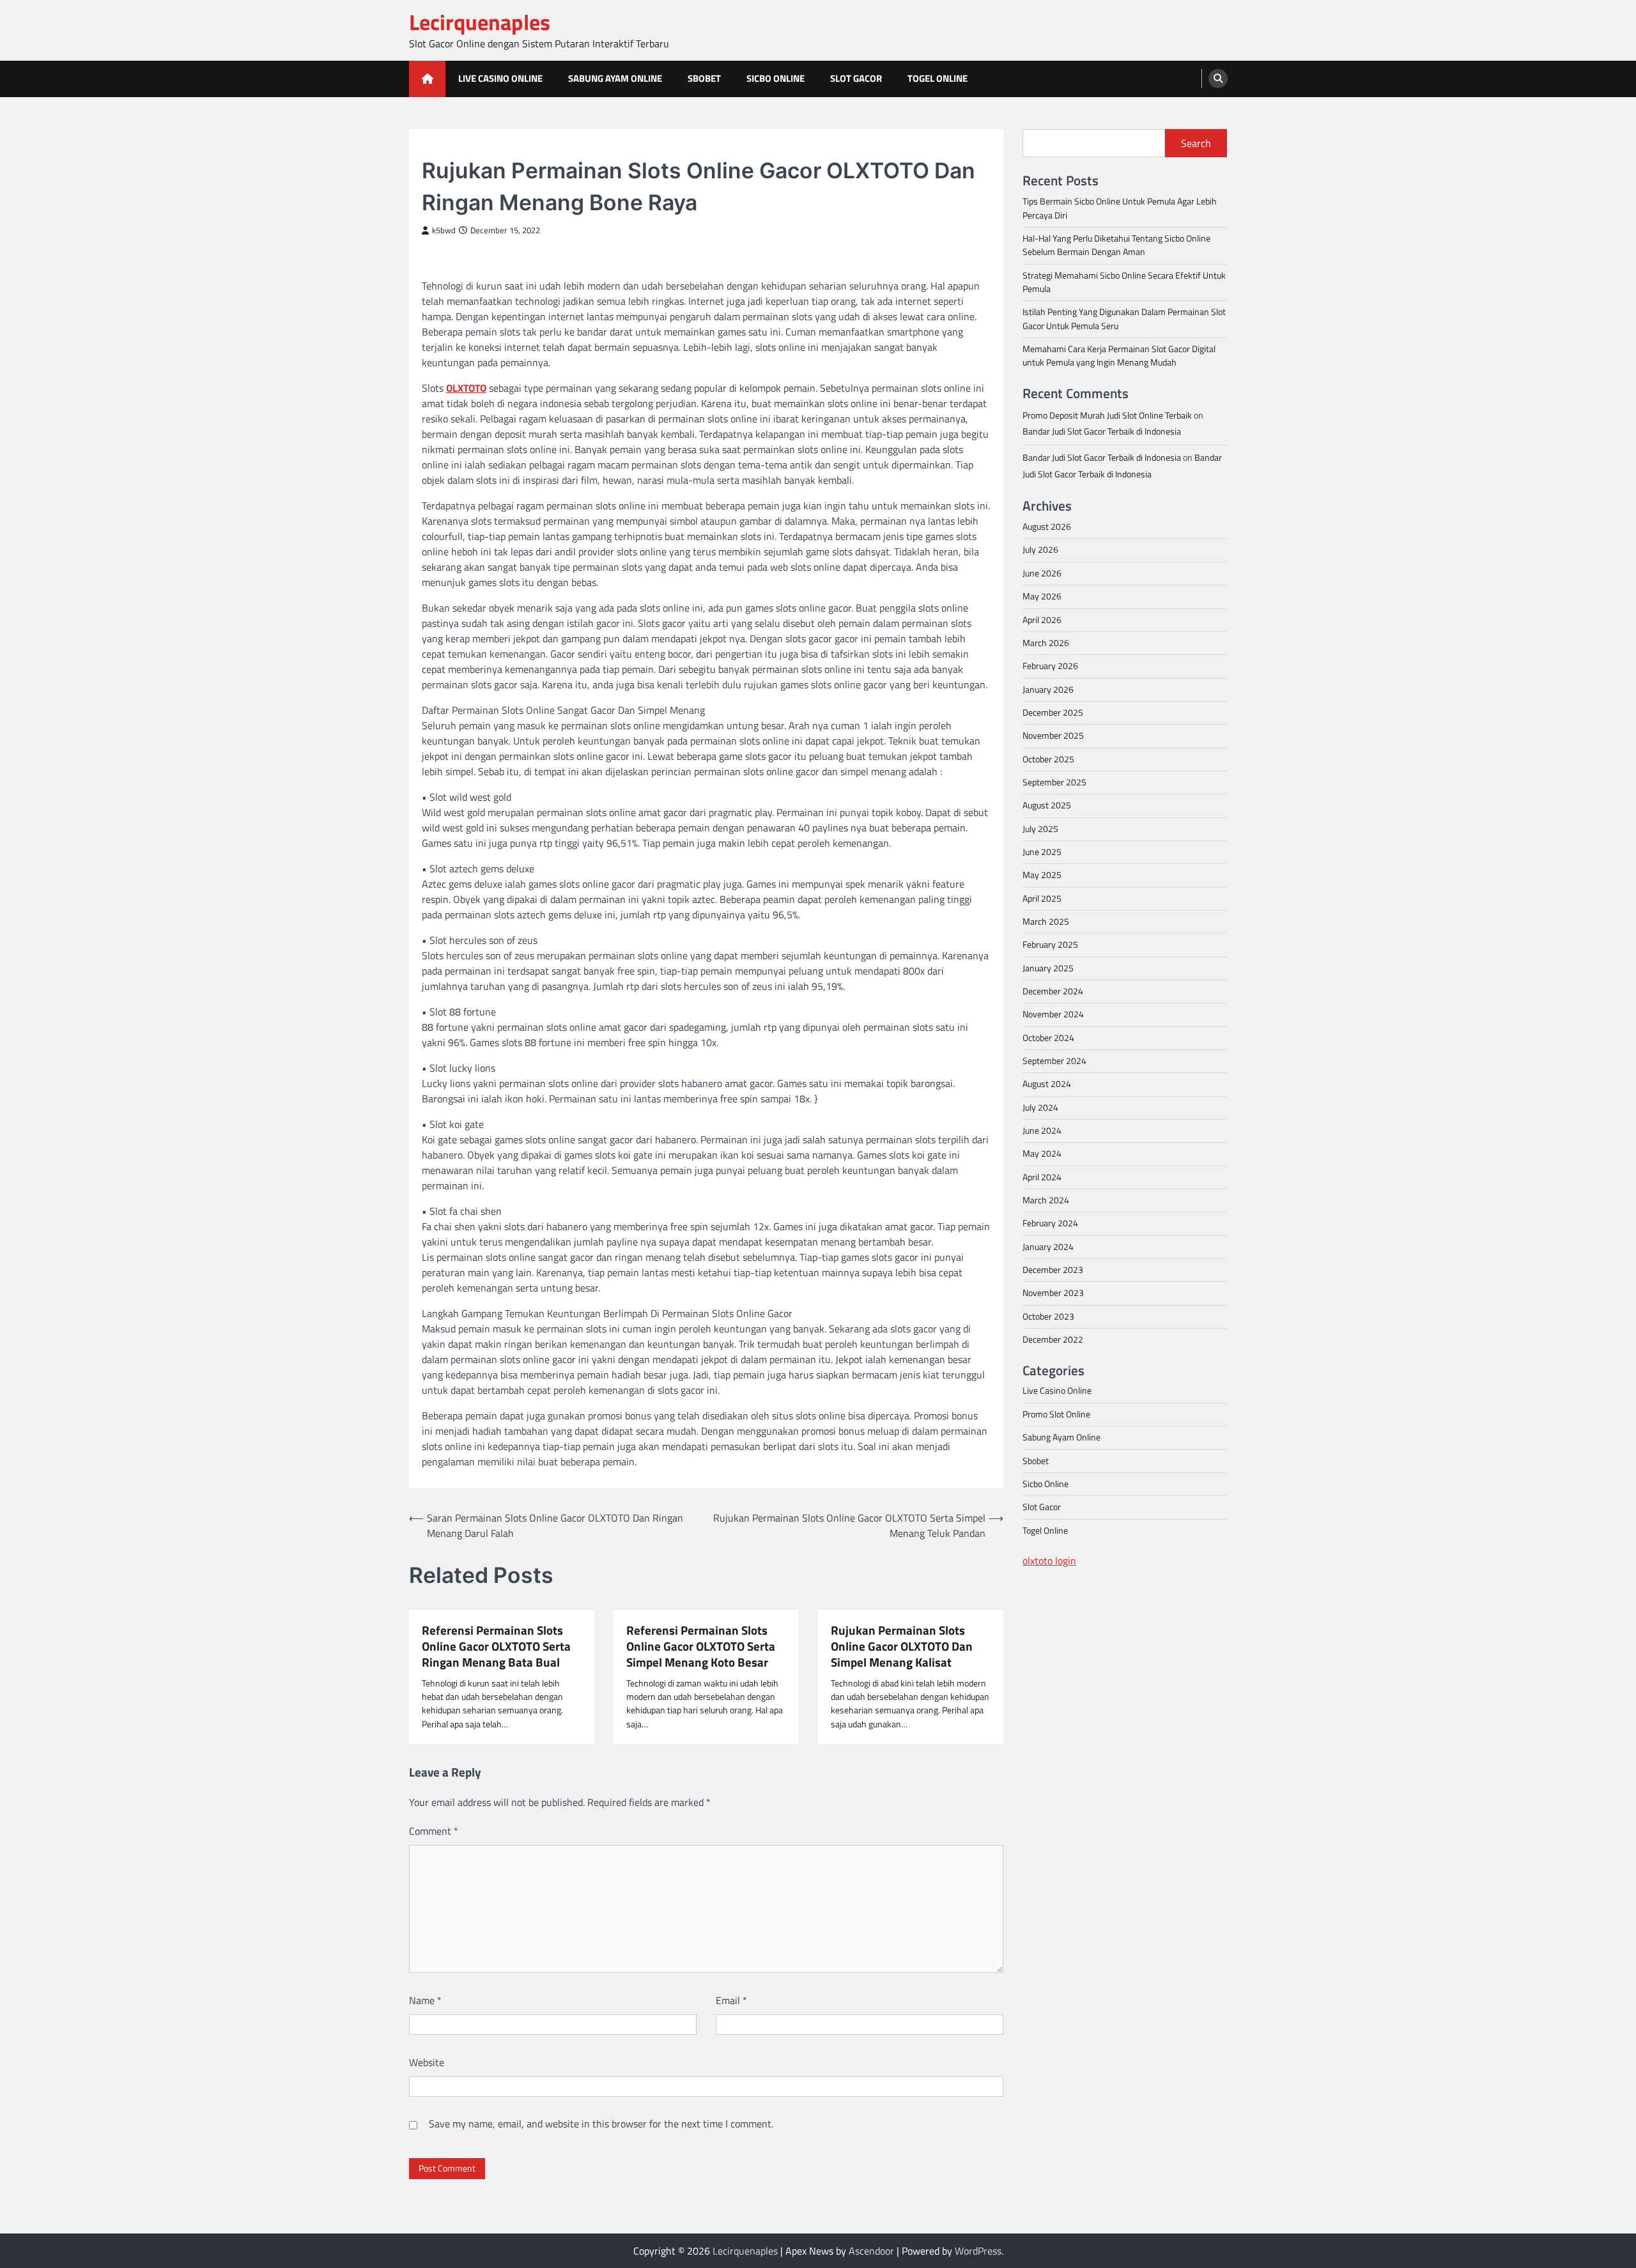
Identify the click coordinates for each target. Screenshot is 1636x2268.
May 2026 (1042, 596)
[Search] (1218, 79)
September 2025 (1054, 782)
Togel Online (938, 78)
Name (425, 2000)
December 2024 (1053, 991)
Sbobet (704, 78)
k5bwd (444, 230)
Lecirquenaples (480, 22)
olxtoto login (1049, 1560)
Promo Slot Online (1056, 1414)
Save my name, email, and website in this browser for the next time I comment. (601, 2124)
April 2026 (1042, 619)
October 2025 (1048, 759)
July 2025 (1040, 828)
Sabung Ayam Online (615, 78)
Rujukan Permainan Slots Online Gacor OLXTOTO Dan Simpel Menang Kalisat (902, 1646)
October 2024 (1048, 1037)
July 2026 (1040, 550)
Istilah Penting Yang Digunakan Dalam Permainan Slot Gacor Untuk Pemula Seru (1124, 319)
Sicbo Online (776, 78)
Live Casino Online (500, 78)
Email (731, 2000)
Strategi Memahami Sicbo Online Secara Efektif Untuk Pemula (1124, 282)
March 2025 (1046, 921)
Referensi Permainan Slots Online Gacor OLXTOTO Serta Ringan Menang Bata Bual (496, 1646)
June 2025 (1042, 851)
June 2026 (1042, 573)
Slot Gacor (856, 78)
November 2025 (1053, 735)
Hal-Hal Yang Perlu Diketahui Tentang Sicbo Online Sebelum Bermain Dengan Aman (1116, 244)
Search (1196, 143)
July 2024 (1040, 1107)
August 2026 (1047, 526)
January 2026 (1048, 689)
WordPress (978, 2251)
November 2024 (1053, 1014)
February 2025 (1050, 944)
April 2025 (1042, 898)
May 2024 (1042, 1153)
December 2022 (1053, 1339)
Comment (434, 1831)
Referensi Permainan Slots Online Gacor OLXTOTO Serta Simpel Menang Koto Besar (701, 1646)
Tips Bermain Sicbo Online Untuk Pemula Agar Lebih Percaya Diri (1120, 207)
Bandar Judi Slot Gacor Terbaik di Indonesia (1102, 431)
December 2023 (1053, 1269)
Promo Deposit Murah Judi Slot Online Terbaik (1107, 415)
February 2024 (1050, 1223)
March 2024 (1046, 1200)
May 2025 (1042, 874)
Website (427, 2062)
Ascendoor (871, 2251)
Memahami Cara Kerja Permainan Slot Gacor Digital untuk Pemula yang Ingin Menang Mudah (1119, 355)
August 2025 (1047, 805)
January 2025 (1048, 968)
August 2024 (1047, 1084)
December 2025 (1053, 712)
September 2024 (1054, 1060)
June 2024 (1042, 1130)
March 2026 (1046, 642)
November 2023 (1053, 1293)
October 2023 (1048, 1316)
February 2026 (1050, 665)
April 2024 (1042, 1176)
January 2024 (1048, 1246)
